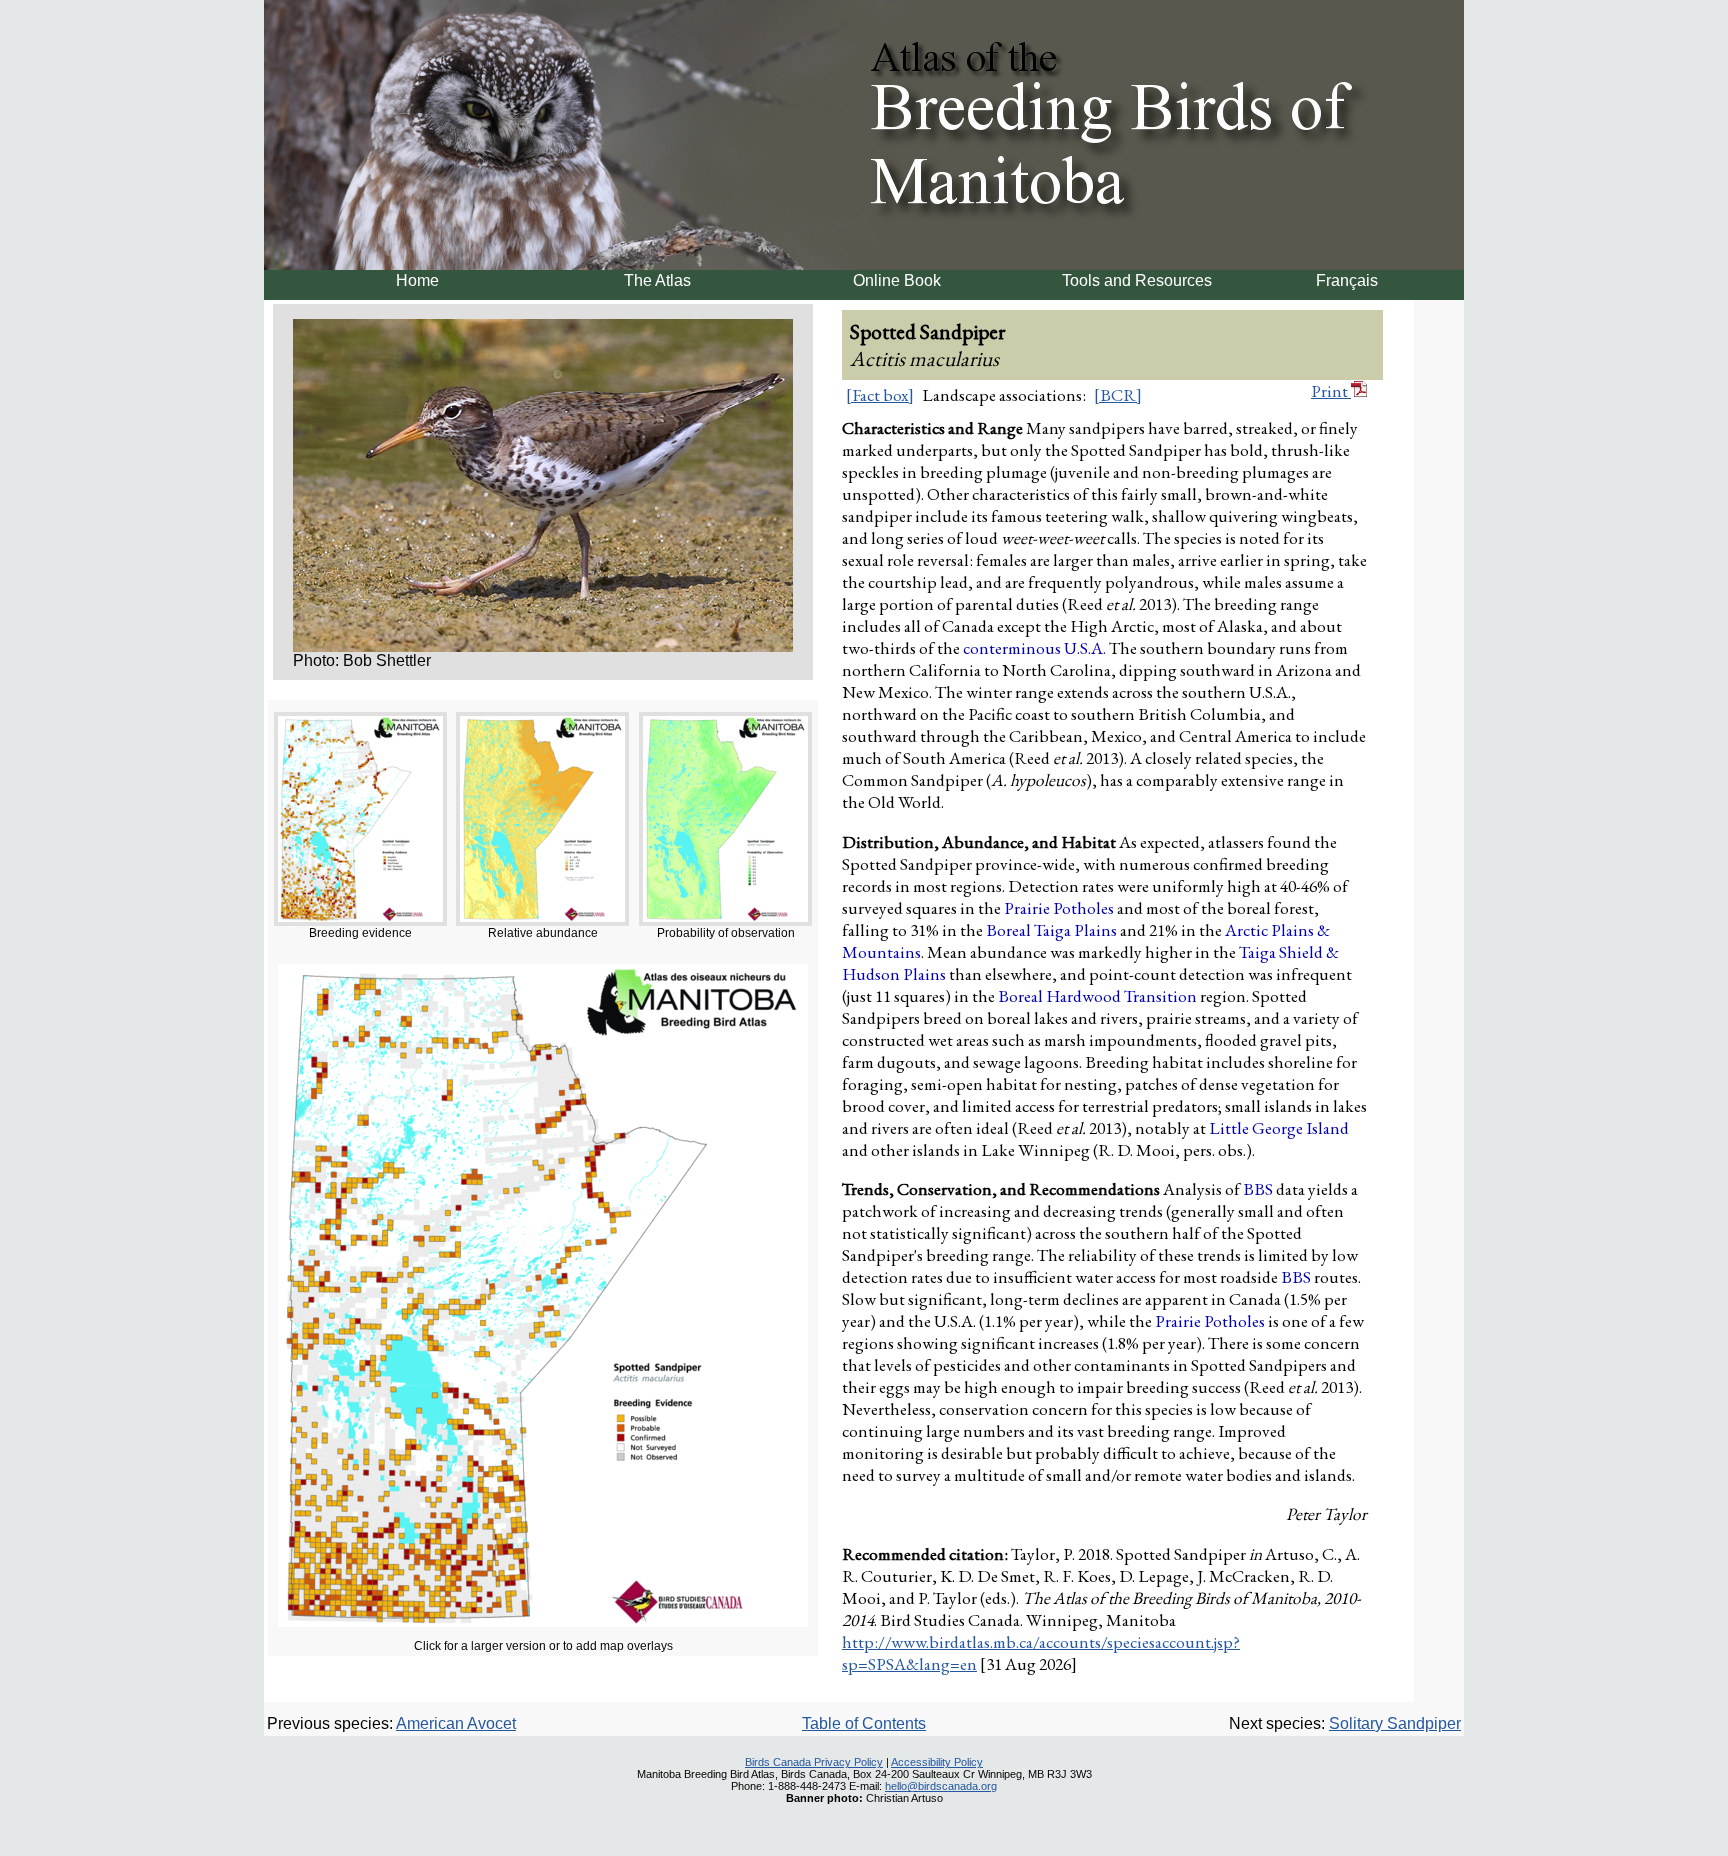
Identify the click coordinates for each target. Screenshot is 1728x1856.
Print (1331, 391)
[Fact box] (880, 395)
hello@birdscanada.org (941, 1786)
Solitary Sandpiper (1395, 1723)
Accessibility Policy (937, 1762)
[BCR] (1118, 395)
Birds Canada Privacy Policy (814, 1762)
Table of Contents (864, 1723)
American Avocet (456, 1723)
